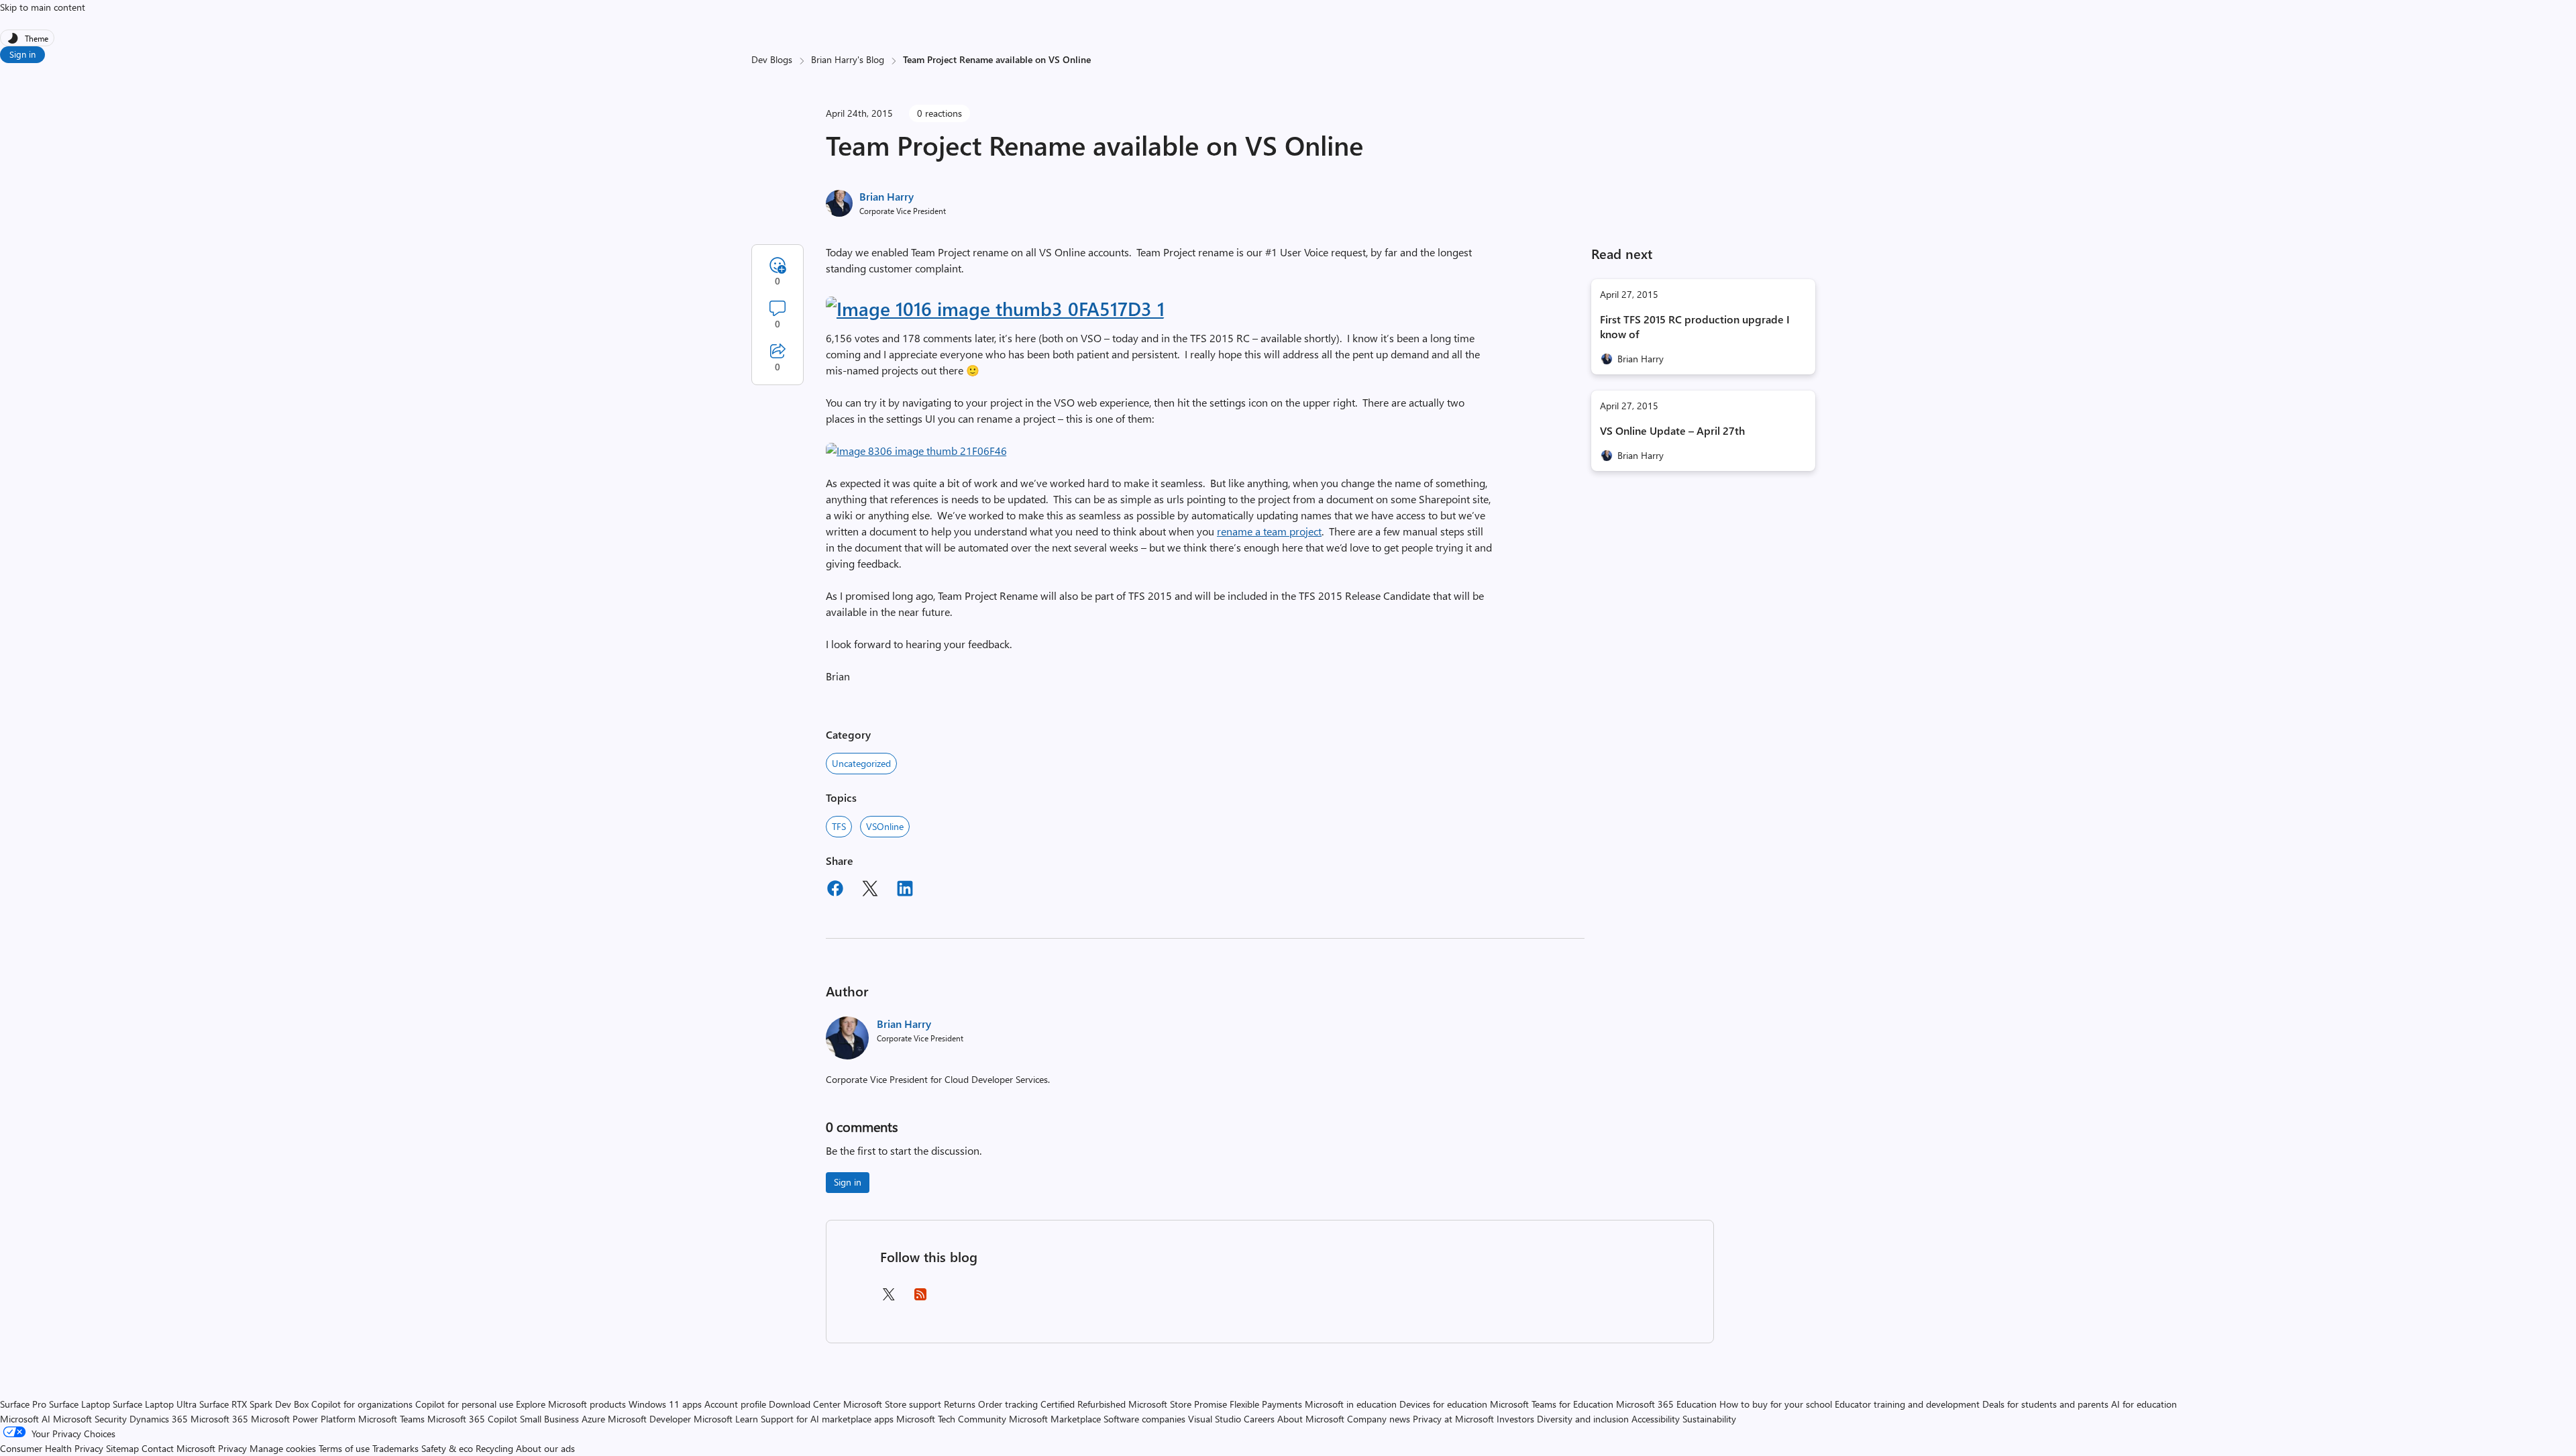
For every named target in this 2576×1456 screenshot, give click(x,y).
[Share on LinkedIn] (905, 890)
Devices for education (1443, 1404)
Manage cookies (283, 1448)
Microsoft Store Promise (1178, 1404)
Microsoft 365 (219, 1419)
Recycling (494, 1448)
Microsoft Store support (892, 1404)
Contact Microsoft (178, 1448)
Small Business (549, 1419)
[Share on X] (870, 890)
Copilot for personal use (464, 1404)
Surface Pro (23, 1404)
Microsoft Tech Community (951, 1419)
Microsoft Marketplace (1055, 1419)
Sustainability (1709, 1419)
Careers (1259, 1419)
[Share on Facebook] (835, 890)
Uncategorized (861, 763)
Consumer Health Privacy (52, 1448)
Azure (593, 1419)
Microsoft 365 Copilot (472, 1419)
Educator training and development (1907, 1404)
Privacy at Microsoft (1453, 1419)
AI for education (2144, 1404)
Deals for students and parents (2045, 1404)
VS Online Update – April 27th (1672, 430)
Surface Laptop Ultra (155, 1404)
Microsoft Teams (391, 1419)
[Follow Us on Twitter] (888, 1299)
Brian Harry (887, 196)
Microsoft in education (1351, 1404)
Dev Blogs (772, 59)
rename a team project (1269, 531)
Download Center (805, 1404)
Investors (1515, 1419)
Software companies (1144, 1419)
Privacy (234, 1448)
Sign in (22, 54)
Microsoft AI (25, 1419)
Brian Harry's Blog (848, 59)
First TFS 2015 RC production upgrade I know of (1695, 326)
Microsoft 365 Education (1666, 1404)
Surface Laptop (79, 1404)
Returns (960, 1404)
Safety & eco (447, 1448)
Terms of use (344, 1448)
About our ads (545, 1448)
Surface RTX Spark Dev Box (254, 1404)
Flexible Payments (1266, 1404)
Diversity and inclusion (1583, 1419)
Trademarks (395, 1448)
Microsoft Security (90, 1419)
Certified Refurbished (1083, 1404)
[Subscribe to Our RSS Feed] (920, 1299)
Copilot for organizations (362, 1404)
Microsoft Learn (726, 1419)
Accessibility (1656, 1419)
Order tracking (1008, 1404)
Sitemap (122, 1448)
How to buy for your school (1776, 1404)
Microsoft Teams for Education (1552, 1404)
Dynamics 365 (159, 1419)
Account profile (735, 1404)
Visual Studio (1215, 1419)
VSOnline (885, 826)
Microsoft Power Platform (303, 1419)
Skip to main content (43, 7)
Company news (1379, 1419)
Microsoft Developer (649, 1419)
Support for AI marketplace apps (827, 1419)
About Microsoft (1311, 1419)
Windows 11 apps (665, 1404)
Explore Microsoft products (571, 1404)
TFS (839, 826)
